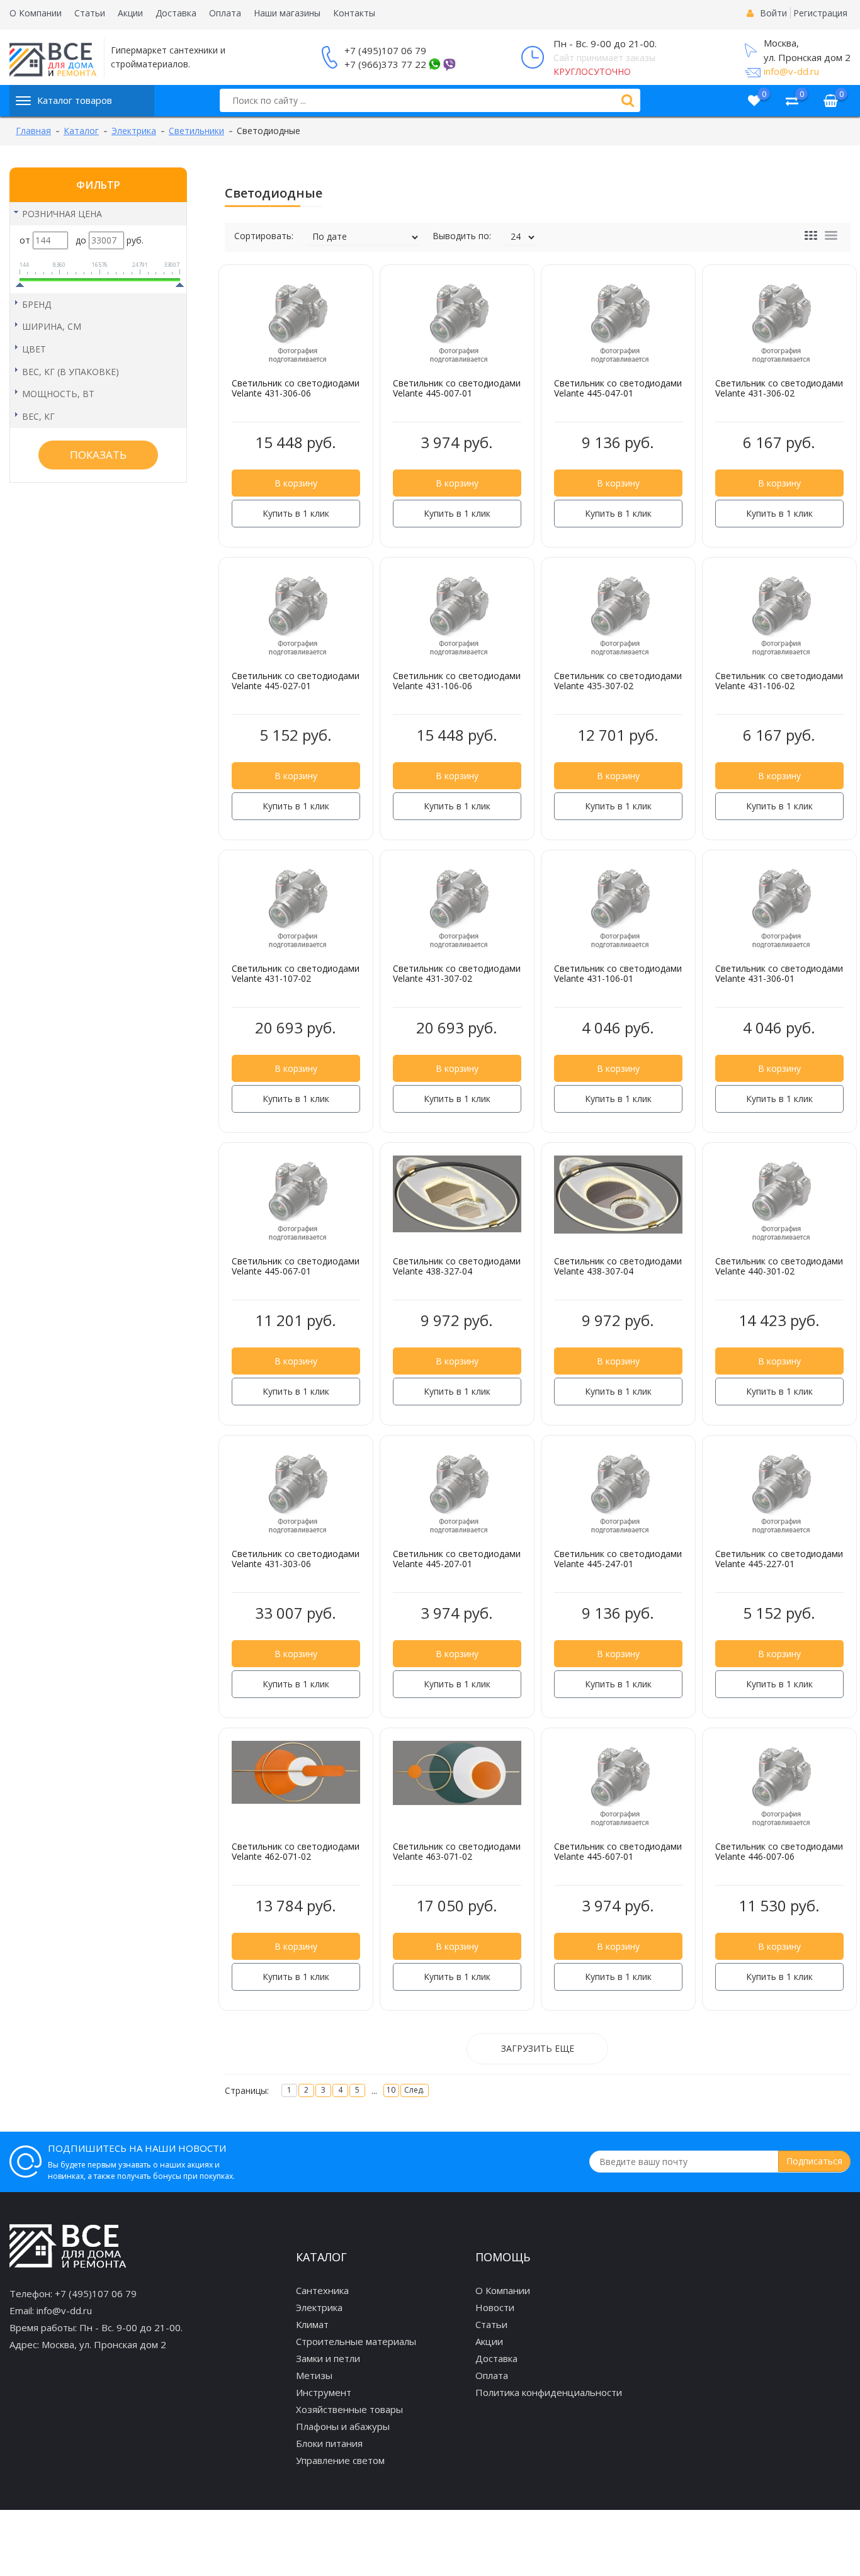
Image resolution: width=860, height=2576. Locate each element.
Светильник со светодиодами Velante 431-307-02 (457, 974)
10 (391, 2090)
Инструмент (324, 2392)
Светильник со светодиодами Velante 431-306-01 (779, 974)
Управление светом (340, 2460)
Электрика (319, 2307)
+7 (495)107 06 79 (385, 50)
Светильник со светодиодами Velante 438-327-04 (457, 1266)
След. (414, 2090)
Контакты (354, 13)
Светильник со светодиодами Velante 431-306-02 (779, 388)
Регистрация (820, 13)
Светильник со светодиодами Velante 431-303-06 (296, 1559)
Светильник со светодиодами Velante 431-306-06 (296, 388)
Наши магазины (287, 13)
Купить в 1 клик (296, 513)
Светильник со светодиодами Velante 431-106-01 (618, 974)
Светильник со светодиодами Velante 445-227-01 (779, 1559)
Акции (130, 13)
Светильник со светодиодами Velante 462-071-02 (296, 1852)
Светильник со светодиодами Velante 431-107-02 (296, 974)
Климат (312, 2324)
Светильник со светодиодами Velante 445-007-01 (457, 388)
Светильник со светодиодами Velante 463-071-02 (457, 1852)
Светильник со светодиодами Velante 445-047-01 (618, 388)
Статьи (90, 13)
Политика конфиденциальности (549, 2392)
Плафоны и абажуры (343, 2426)
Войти (773, 13)
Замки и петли (328, 2358)
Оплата (225, 13)
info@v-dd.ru (791, 71)
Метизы (314, 2375)
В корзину (296, 483)
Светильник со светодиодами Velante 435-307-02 (618, 681)
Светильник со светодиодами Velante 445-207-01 (457, 1559)
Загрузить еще (538, 2048)
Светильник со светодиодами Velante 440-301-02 (779, 1266)
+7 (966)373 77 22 (385, 64)
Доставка (176, 13)
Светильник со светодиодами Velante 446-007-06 (779, 1852)
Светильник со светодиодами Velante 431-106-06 (457, 681)
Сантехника (322, 2290)
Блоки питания (329, 2443)
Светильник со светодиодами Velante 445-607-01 (618, 1852)
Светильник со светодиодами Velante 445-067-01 (296, 1266)
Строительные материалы (356, 2341)
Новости (495, 2307)
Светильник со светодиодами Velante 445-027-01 (296, 681)
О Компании (36, 13)
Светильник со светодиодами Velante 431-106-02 (779, 681)
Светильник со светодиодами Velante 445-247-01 (618, 1559)
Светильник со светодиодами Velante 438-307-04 (618, 1266)
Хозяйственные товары (349, 2409)
